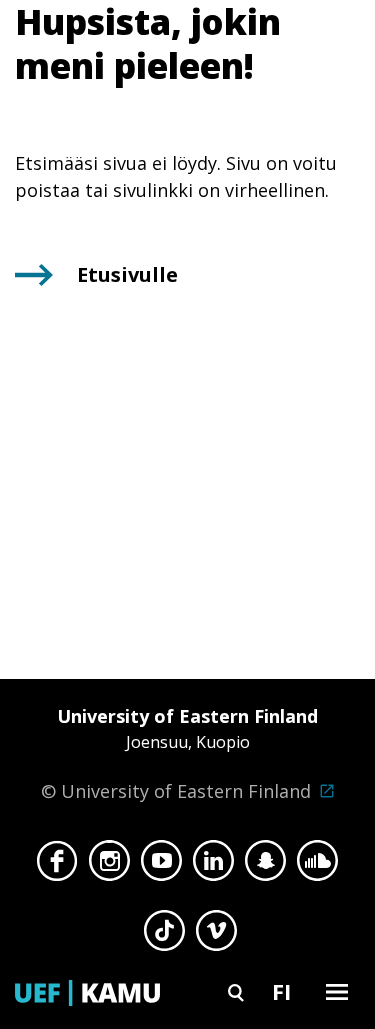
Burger (337, 991)
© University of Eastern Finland (179, 753)
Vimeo (216, 936)
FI (281, 991)
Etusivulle (127, 274)
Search (236, 991)
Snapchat (265, 866)
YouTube (161, 866)
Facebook (57, 866)
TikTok (164, 936)
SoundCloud (317, 866)
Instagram (109, 866)
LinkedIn (213, 866)
